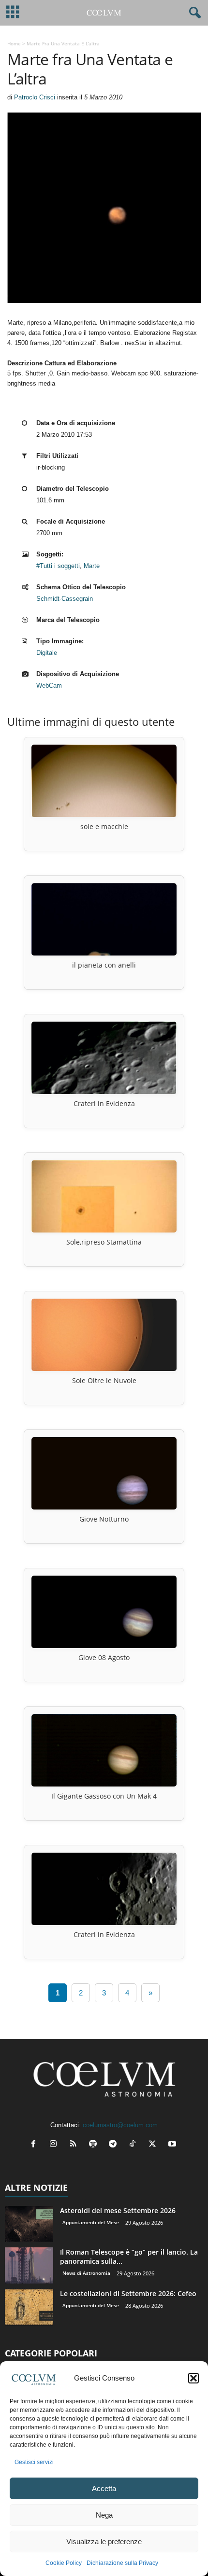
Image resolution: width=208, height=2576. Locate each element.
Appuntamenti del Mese (91, 2222)
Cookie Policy (64, 2563)
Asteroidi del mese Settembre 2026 (118, 2210)
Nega (104, 2515)
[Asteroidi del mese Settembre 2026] (29, 2224)
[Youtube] (173, 2145)
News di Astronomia (86, 2273)
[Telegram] (115, 2145)
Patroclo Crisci (35, 97)
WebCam (49, 686)
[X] (155, 2145)
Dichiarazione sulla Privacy (122, 2563)
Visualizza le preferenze (104, 2541)
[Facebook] (36, 2145)
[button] (193, 2378)
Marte (92, 566)
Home (14, 43)
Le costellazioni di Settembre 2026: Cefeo (128, 2293)
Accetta (104, 2488)
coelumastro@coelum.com (120, 2125)
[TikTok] (135, 2145)
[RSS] (75, 2145)
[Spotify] (95, 2145)
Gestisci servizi (34, 2462)
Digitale (47, 653)
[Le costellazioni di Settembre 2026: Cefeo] (29, 2307)
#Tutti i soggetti (58, 566)
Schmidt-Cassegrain (65, 599)
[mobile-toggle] (13, 13)
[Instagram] (55, 2145)
